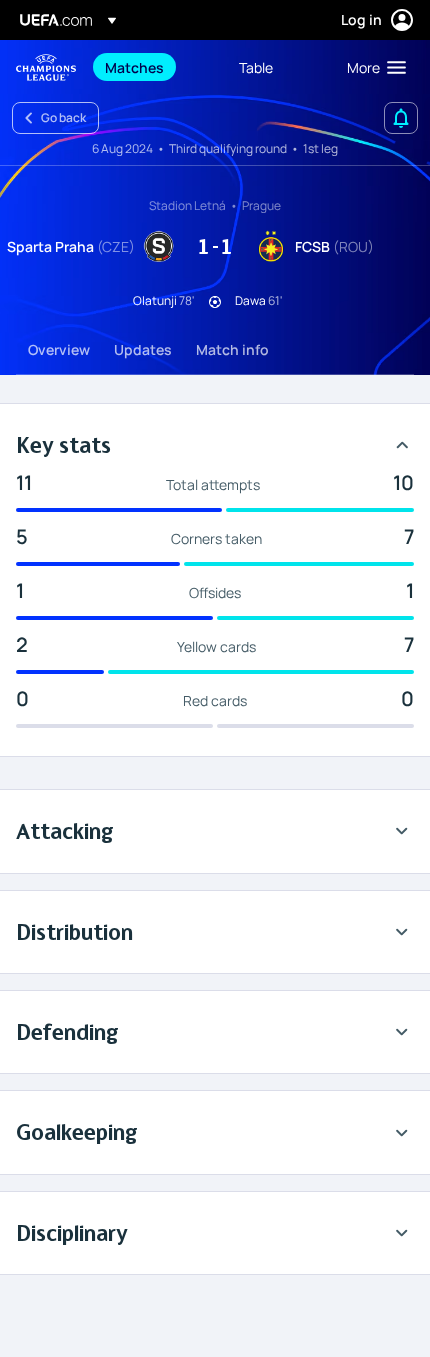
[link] (134, 67)
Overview (59, 349)
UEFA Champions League (46, 67)
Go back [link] (63, 117)
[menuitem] (155, 67)
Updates (143, 349)
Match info (232, 349)
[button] (372, 67)
